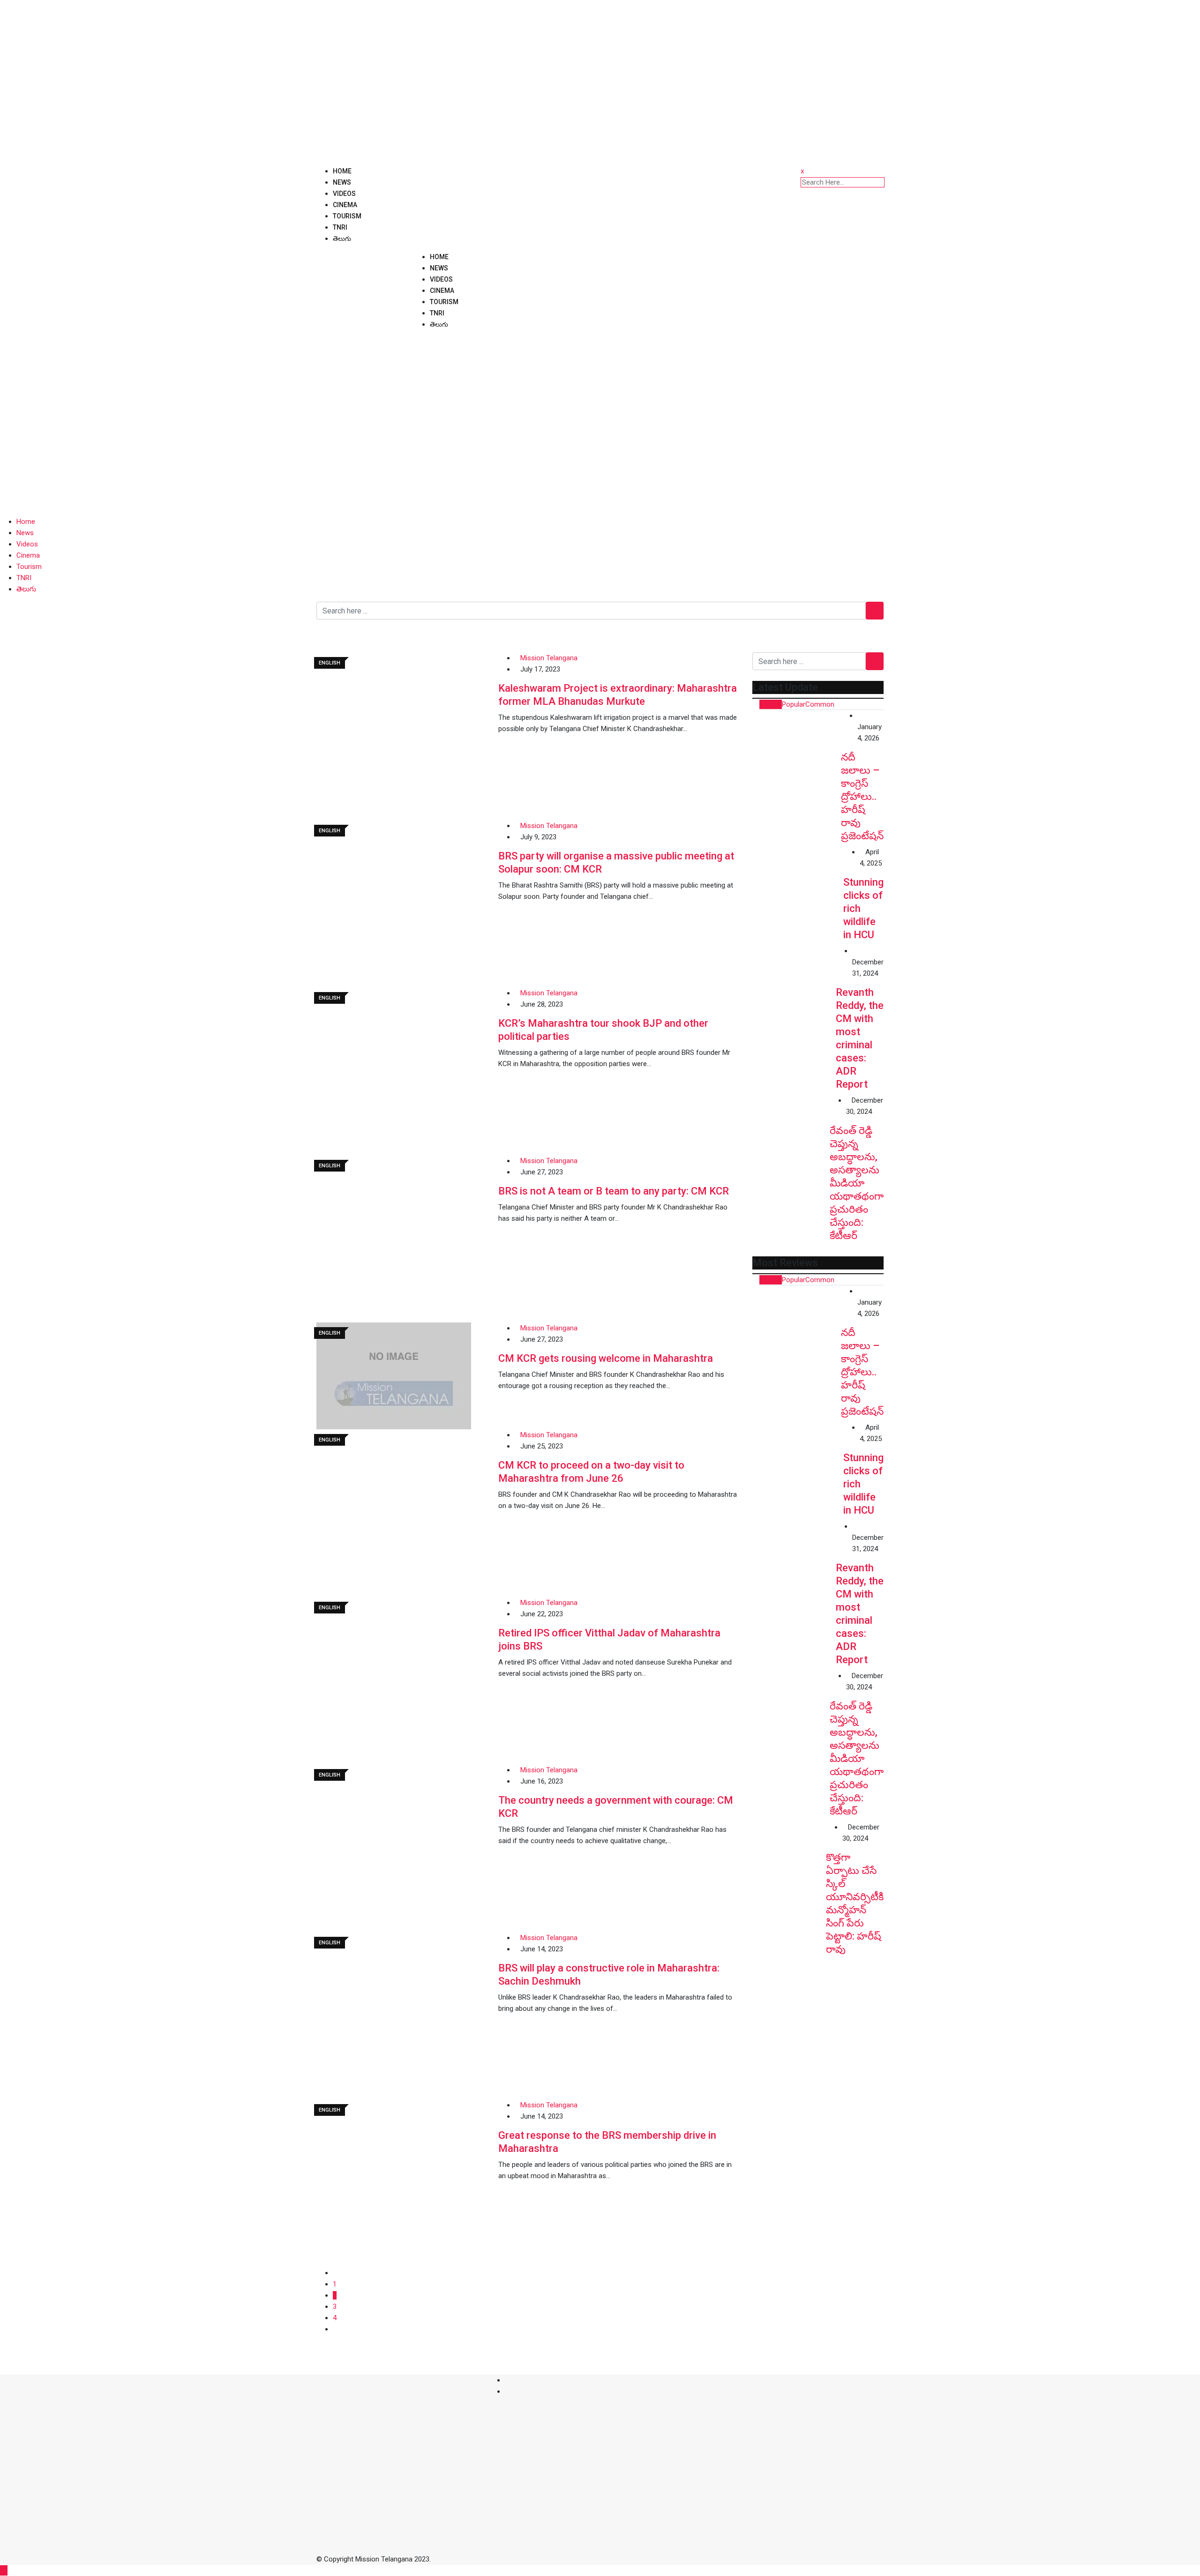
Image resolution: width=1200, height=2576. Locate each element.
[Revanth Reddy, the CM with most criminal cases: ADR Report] (794, 987)
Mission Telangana (549, 658)
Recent (771, 704)
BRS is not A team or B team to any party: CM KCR (614, 1191)
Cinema (345, 205)
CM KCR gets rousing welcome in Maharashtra (606, 1358)
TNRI (340, 227)
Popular (794, 704)
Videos (344, 194)
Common (820, 704)
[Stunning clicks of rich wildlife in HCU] (798, 892)
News (342, 182)
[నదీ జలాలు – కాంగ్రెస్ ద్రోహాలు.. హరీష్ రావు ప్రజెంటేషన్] (797, 754)
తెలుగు (342, 239)
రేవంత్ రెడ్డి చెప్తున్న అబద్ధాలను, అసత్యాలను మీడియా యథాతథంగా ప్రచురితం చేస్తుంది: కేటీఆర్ (857, 1183)
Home (342, 171)
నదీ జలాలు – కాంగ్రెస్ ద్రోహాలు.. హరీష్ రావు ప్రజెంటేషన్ (862, 796)
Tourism (347, 216)
